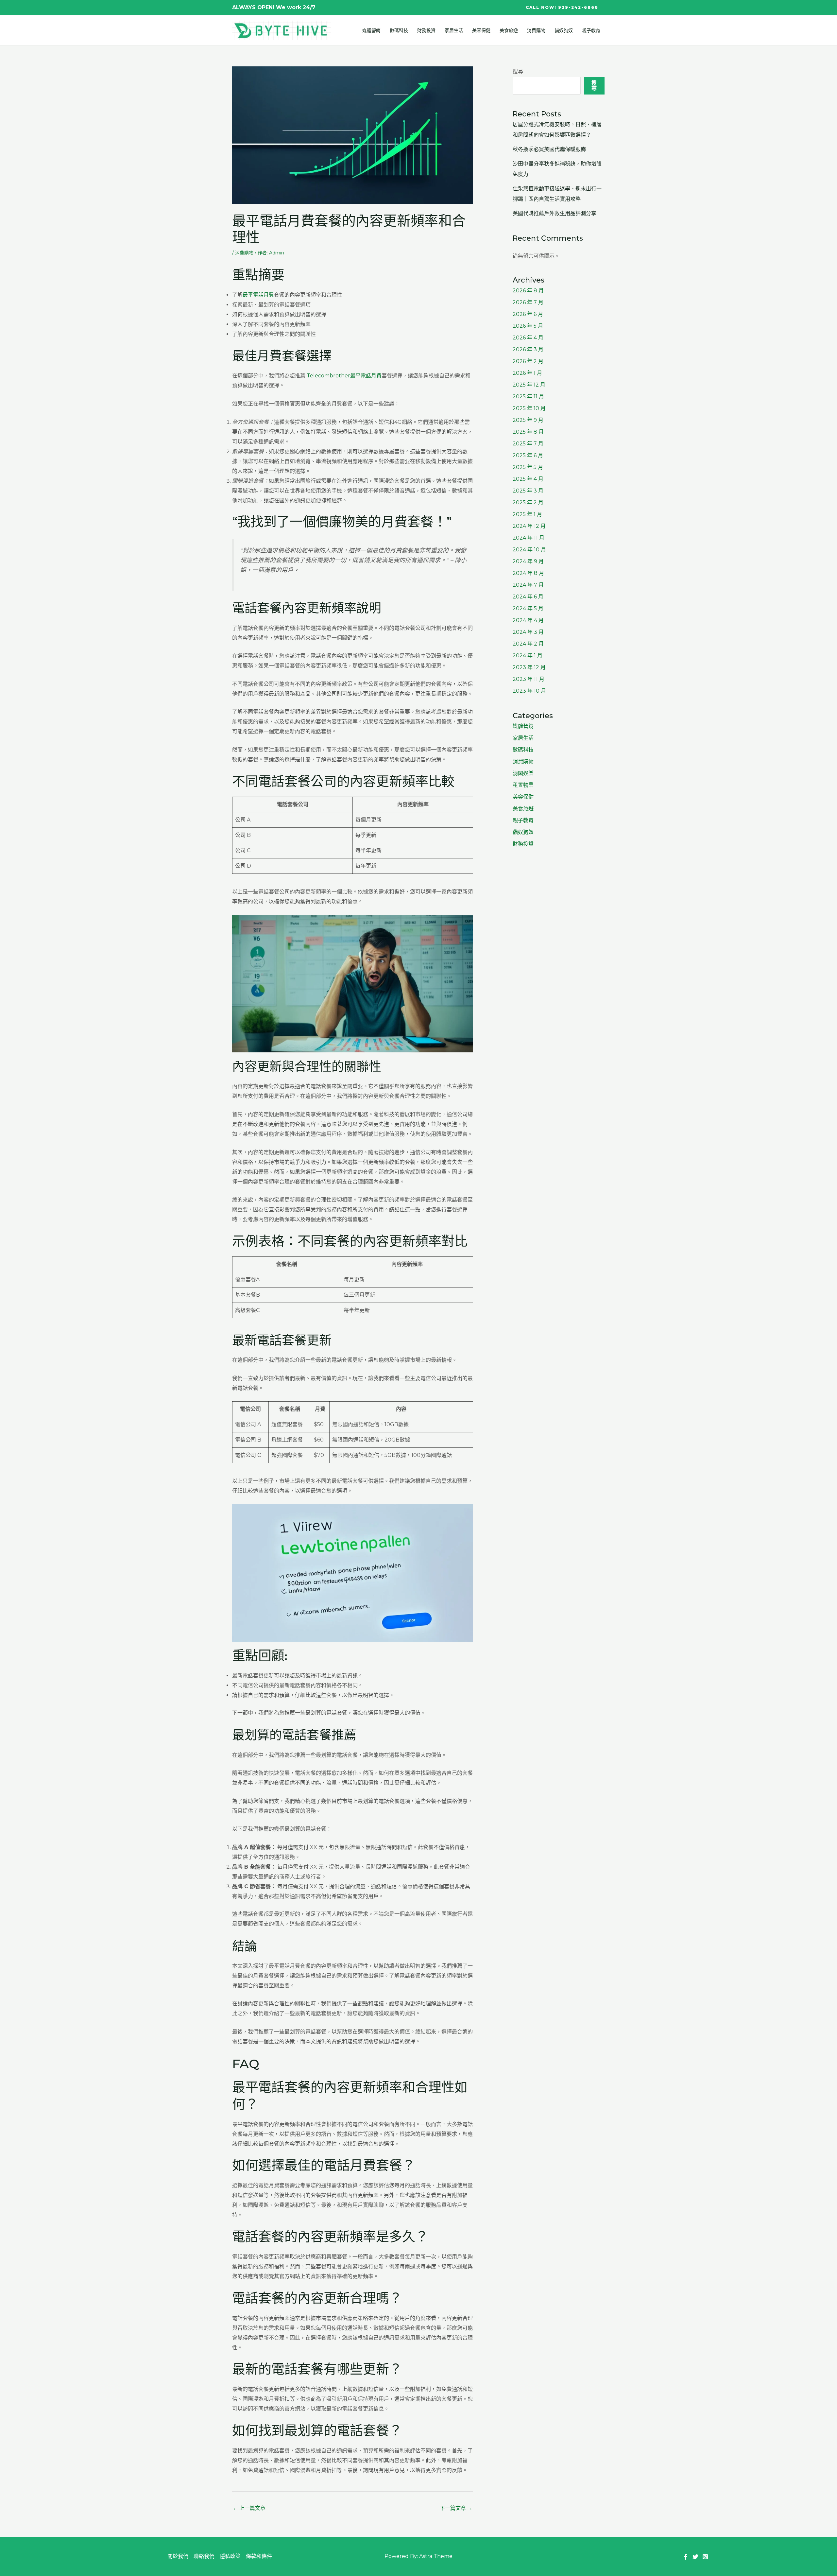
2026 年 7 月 (528, 302)
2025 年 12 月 (529, 385)
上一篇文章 (249, 2508)
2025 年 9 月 (528, 420)
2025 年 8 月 (528, 432)
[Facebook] (686, 2557)
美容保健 (481, 30)
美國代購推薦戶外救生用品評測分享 (555, 213)
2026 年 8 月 (528, 291)
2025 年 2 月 (528, 502)
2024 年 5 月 (528, 608)
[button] (562, 8)
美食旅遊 (509, 30)
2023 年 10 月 (529, 691)
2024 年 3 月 (528, 632)
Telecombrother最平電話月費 (344, 376)
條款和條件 (259, 2556)
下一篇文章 (456, 2508)
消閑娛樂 (523, 773)
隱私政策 (230, 2556)
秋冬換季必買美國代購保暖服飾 (549, 149)
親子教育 (591, 30)
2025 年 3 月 (528, 491)
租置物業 (523, 785)
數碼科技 (399, 30)
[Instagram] (705, 2557)
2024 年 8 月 (528, 573)
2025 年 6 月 (528, 455)
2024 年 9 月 (528, 561)
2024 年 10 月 (529, 550)
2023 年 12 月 (529, 667)
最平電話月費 (258, 295)
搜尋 (518, 71)
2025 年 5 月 (528, 467)
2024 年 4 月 (528, 620)
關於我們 (178, 2556)
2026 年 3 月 (528, 349)
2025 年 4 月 (528, 479)
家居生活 (454, 30)
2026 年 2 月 (528, 361)
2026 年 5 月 (528, 326)
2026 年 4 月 (528, 338)
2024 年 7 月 (528, 585)
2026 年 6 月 (528, 314)
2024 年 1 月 (528, 656)
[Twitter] (695, 2557)
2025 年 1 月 (527, 514)
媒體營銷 (371, 30)
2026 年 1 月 (527, 373)
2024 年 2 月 (528, 644)
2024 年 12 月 (529, 526)
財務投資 (426, 30)
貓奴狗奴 (564, 30)
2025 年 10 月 (529, 408)
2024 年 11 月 (529, 538)
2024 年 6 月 (528, 597)
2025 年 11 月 (528, 397)
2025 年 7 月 (528, 444)
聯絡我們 (204, 2556)
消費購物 (536, 30)
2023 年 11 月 (529, 679)
